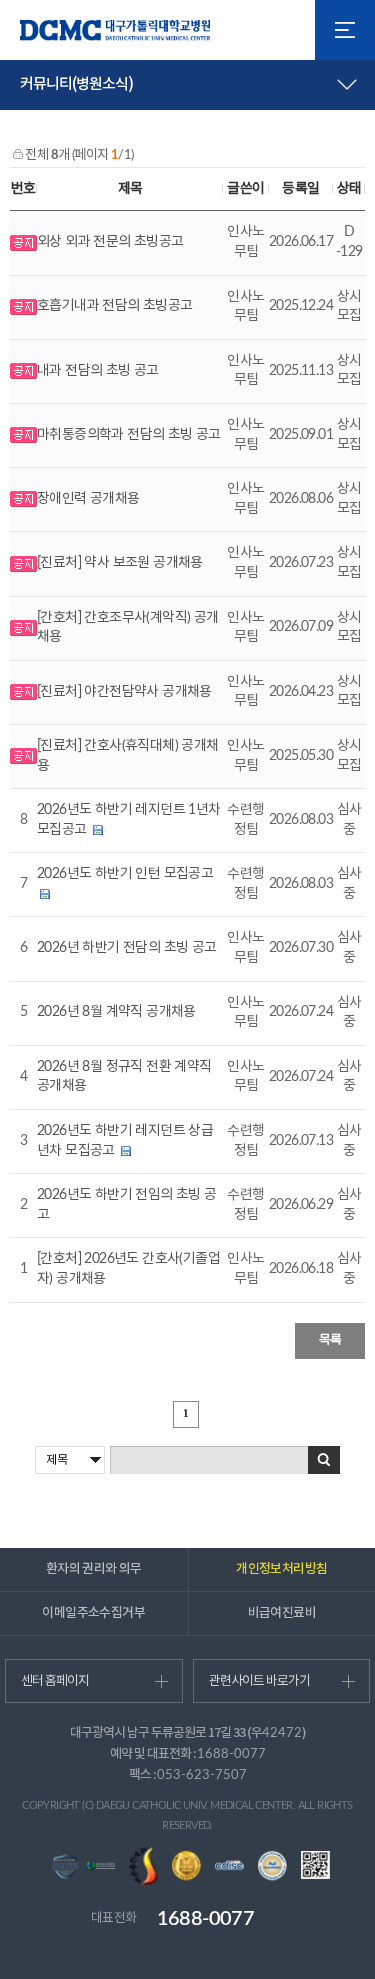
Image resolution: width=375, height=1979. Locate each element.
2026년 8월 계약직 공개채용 (116, 1012)
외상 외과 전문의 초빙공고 (110, 242)
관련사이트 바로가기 (259, 1681)
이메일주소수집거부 (93, 1613)
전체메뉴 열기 (345, 30)
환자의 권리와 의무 (94, 1569)
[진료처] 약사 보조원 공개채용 (120, 563)
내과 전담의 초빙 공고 (98, 371)
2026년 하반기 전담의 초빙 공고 (127, 948)
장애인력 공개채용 (88, 499)
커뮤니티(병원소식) (76, 84)
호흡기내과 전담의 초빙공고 (115, 306)
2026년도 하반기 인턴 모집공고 (125, 874)
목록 (330, 1340)
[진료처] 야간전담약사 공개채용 (124, 692)
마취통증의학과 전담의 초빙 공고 (129, 435)
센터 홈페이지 (55, 1681)
